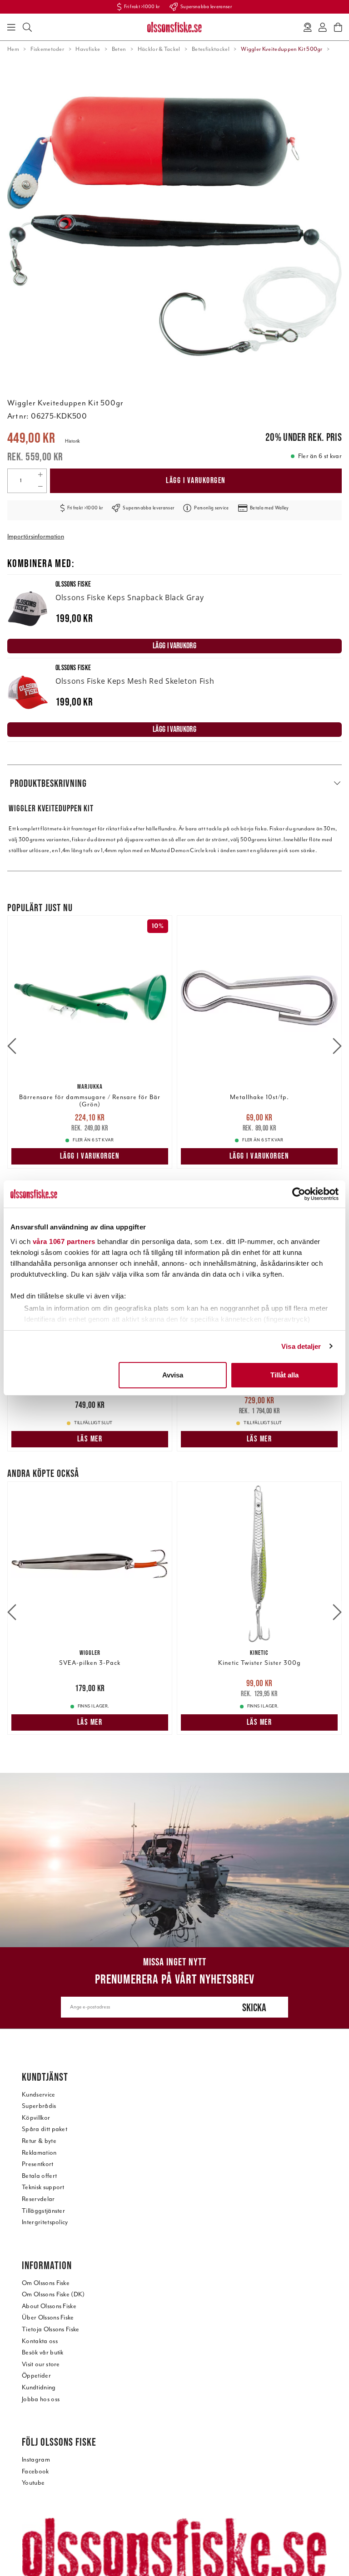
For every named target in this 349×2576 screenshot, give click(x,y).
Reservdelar (38, 2199)
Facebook (35, 2471)
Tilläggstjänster (43, 2211)
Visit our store (41, 2364)
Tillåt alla (284, 1375)
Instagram (36, 2460)
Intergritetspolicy (45, 2222)
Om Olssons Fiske (46, 2283)
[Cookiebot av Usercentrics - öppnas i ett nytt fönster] (299, 1194)
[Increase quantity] (40, 475)
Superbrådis (39, 2106)
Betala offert (39, 2176)
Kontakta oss (40, 2341)
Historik (72, 441)
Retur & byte (39, 2141)
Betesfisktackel (211, 49)
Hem (13, 49)
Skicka (254, 2007)
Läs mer (90, 1439)
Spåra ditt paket (45, 2129)
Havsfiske (88, 49)
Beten (119, 49)
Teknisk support (43, 2187)
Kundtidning (39, 2387)
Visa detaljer (301, 1346)
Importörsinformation (36, 536)
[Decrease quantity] (40, 487)
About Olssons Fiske (49, 2306)
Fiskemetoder (47, 49)
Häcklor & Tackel (159, 49)
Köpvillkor (36, 2118)
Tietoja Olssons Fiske (51, 2329)
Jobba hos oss (41, 2399)
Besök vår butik (43, 2352)
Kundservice (39, 2095)
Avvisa (173, 1375)
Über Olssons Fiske (48, 2317)
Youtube (33, 2483)
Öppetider (36, 2376)
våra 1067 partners (64, 1241)
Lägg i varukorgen (196, 480)
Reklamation (39, 2153)
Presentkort (38, 2164)
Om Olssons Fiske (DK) (53, 2294)
